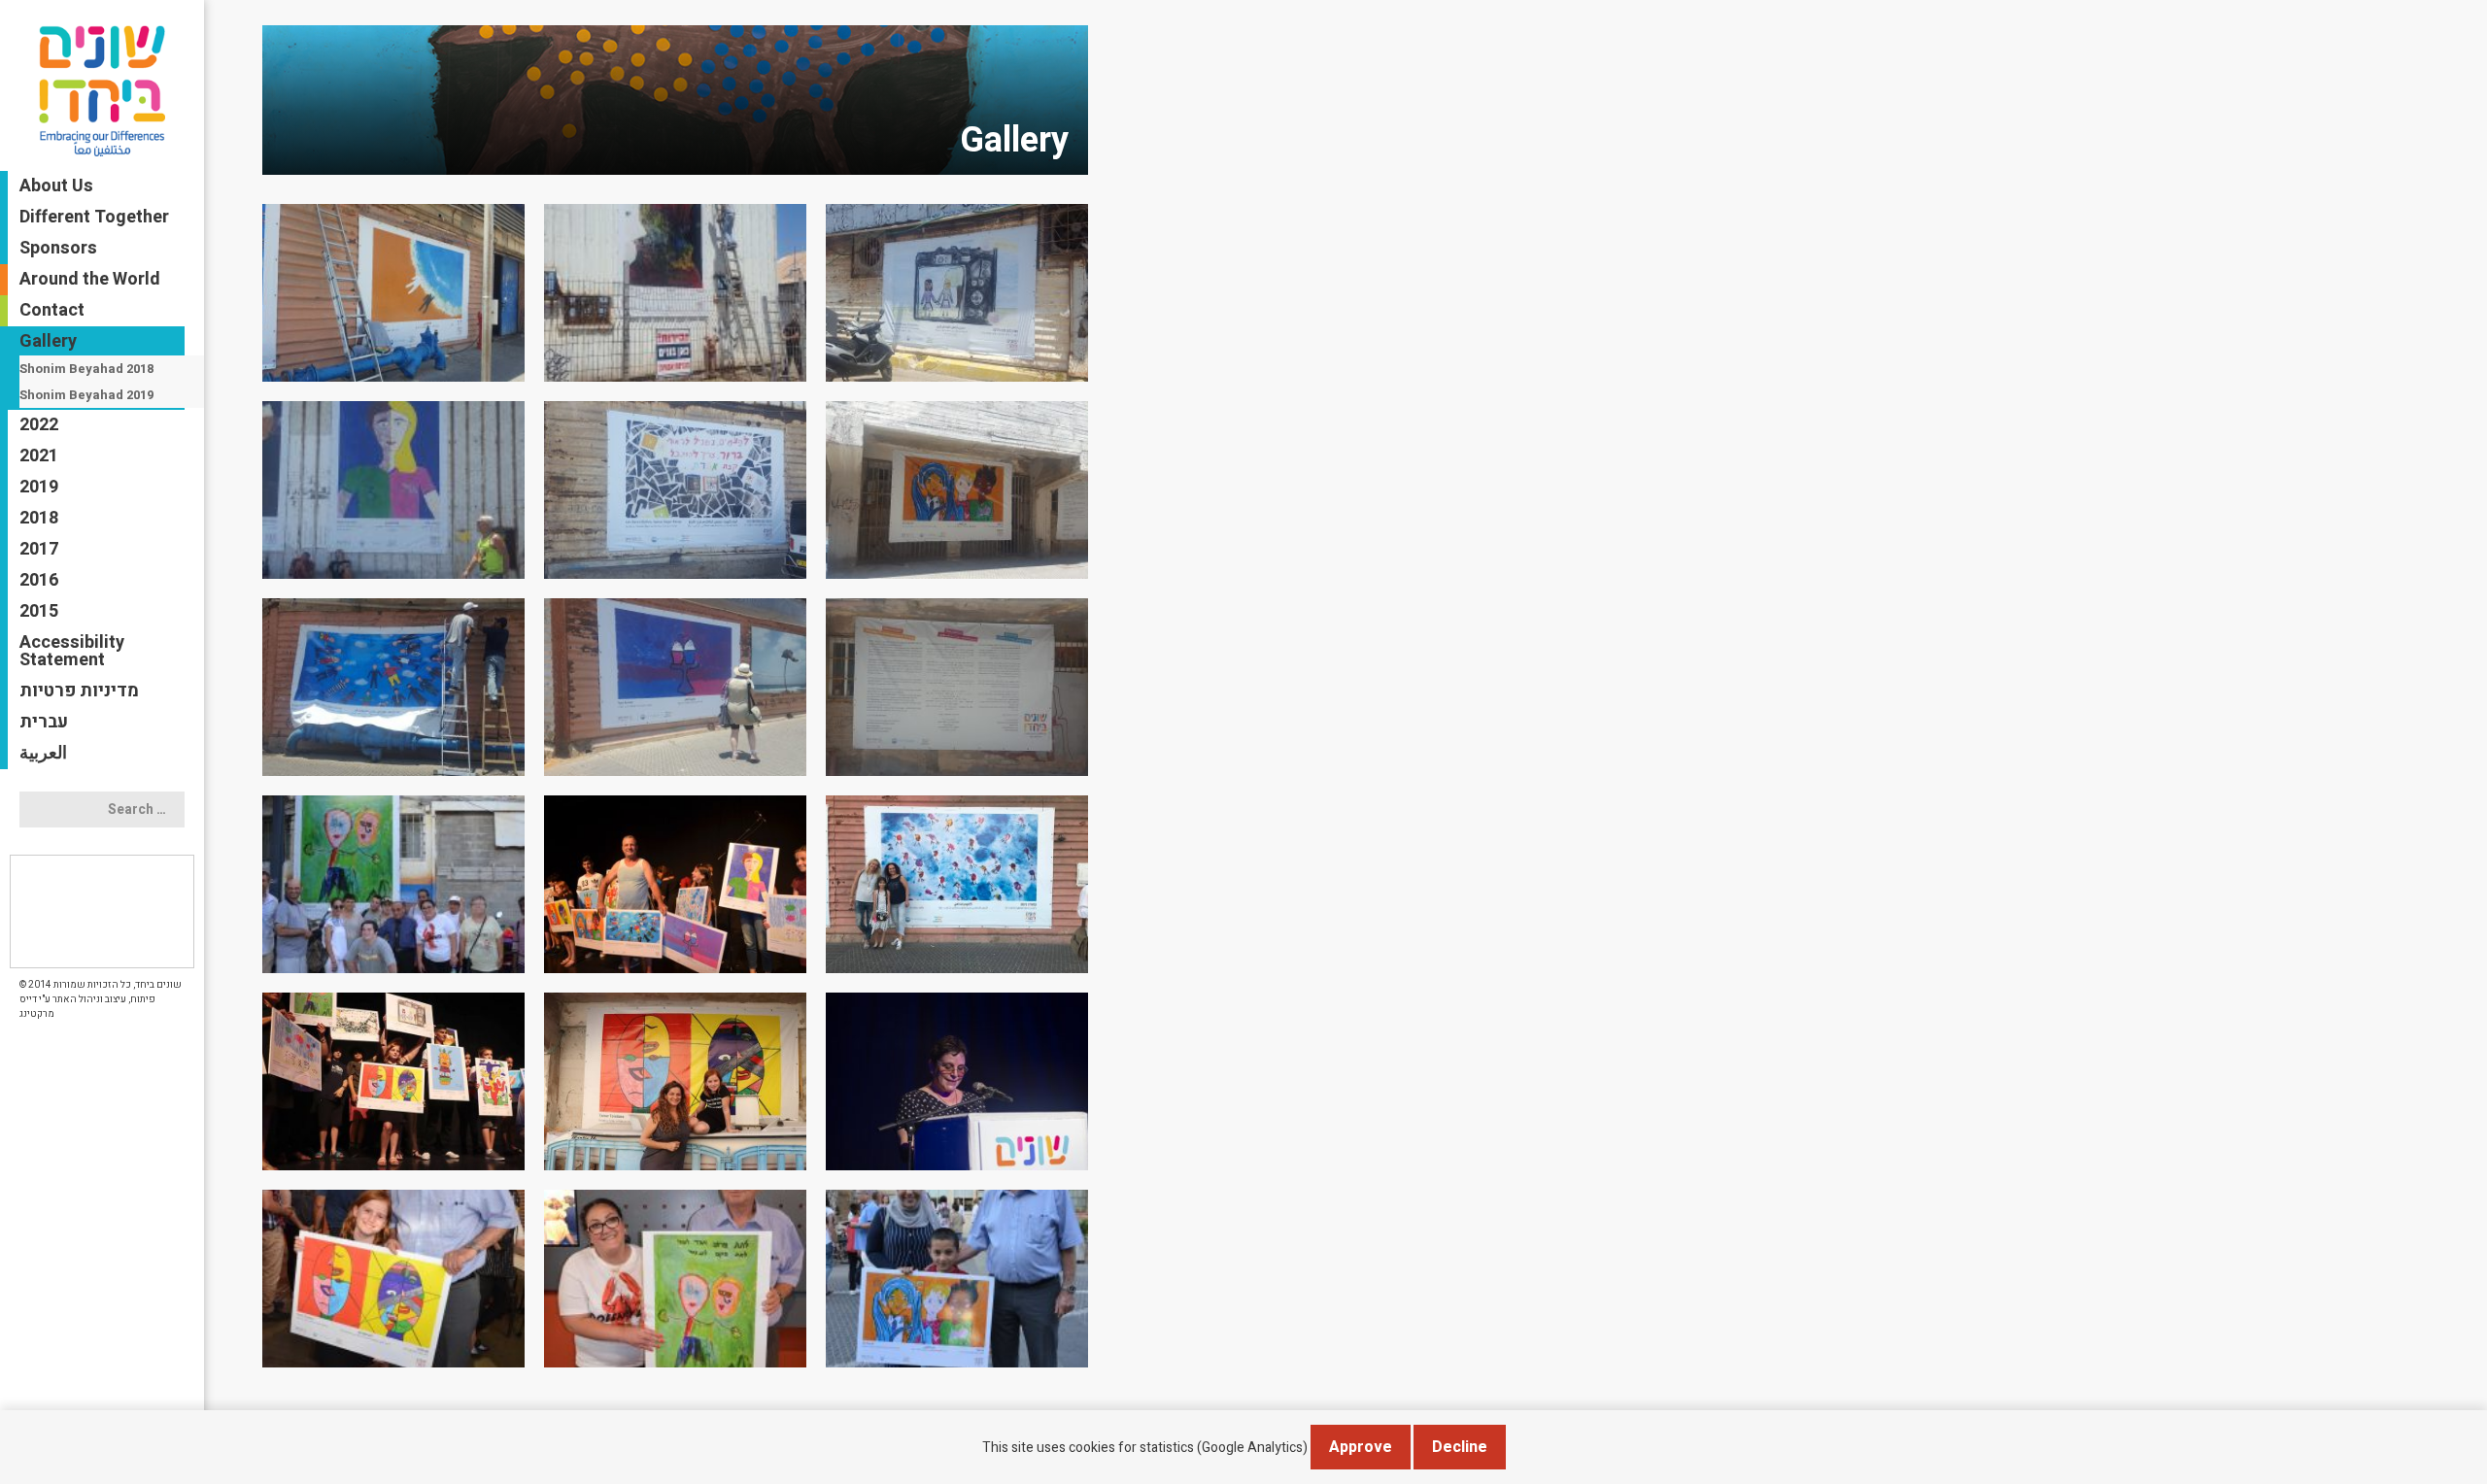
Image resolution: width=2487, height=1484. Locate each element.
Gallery (48, 341)
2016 (39, 580)
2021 (39, 456)
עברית (44, 722)
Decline (1460, 1447)
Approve (1361, 1447)
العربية (43, 753)
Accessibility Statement (72, 651)
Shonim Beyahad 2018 (86, 369)
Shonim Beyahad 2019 (86, 395)
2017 (39, 549)
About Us (56, 186)
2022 (39, 425)
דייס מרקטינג (37, 1007)
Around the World (90, 279)
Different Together (94, 217)
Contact (52, 310)
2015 (39, 611)
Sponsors (58, 248)
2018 (39, 518)
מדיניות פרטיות (79, 691)
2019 (39, 487)
